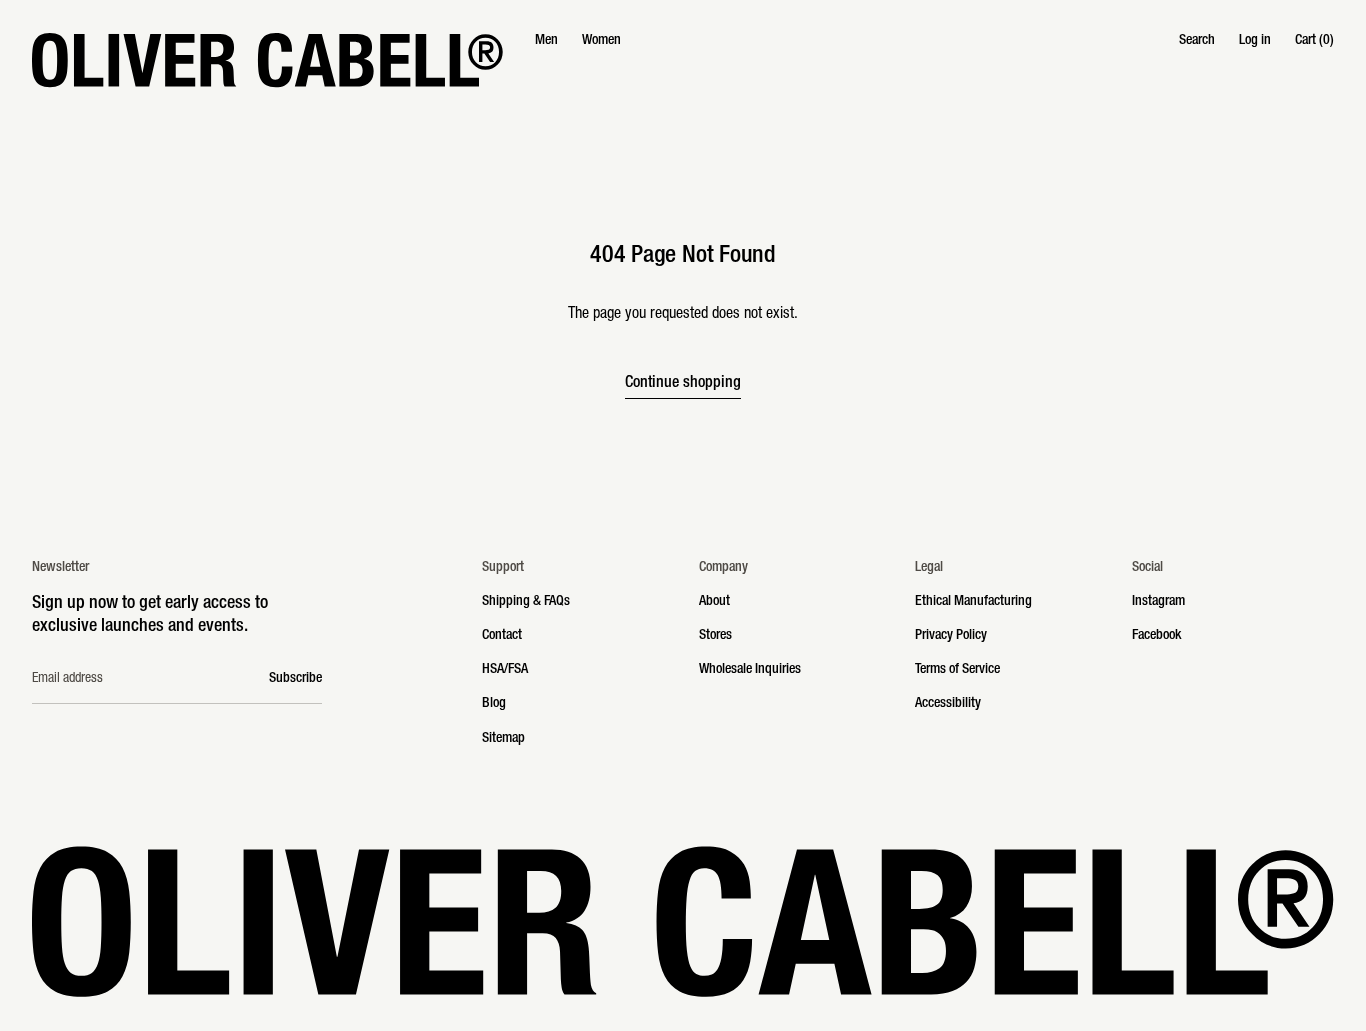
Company (723, 568)
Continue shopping (683, 384)
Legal (929, 568)
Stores (715, 636)
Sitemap (503, 739)
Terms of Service (957, 670)
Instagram (1158, 602)
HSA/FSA (505, 670)
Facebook (1156, 636)
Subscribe (295, 679)
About (714, 602)
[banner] (683, 60)
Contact (502, 636)
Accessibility (948, 704)
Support (503, 568)
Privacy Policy (951, 636)
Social (1147, 568)
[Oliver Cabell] (267, 60)
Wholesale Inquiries (750, 670)
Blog (494, 704)
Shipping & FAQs (526, 602)
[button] (1197, 41)
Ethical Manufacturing (973, 602)
